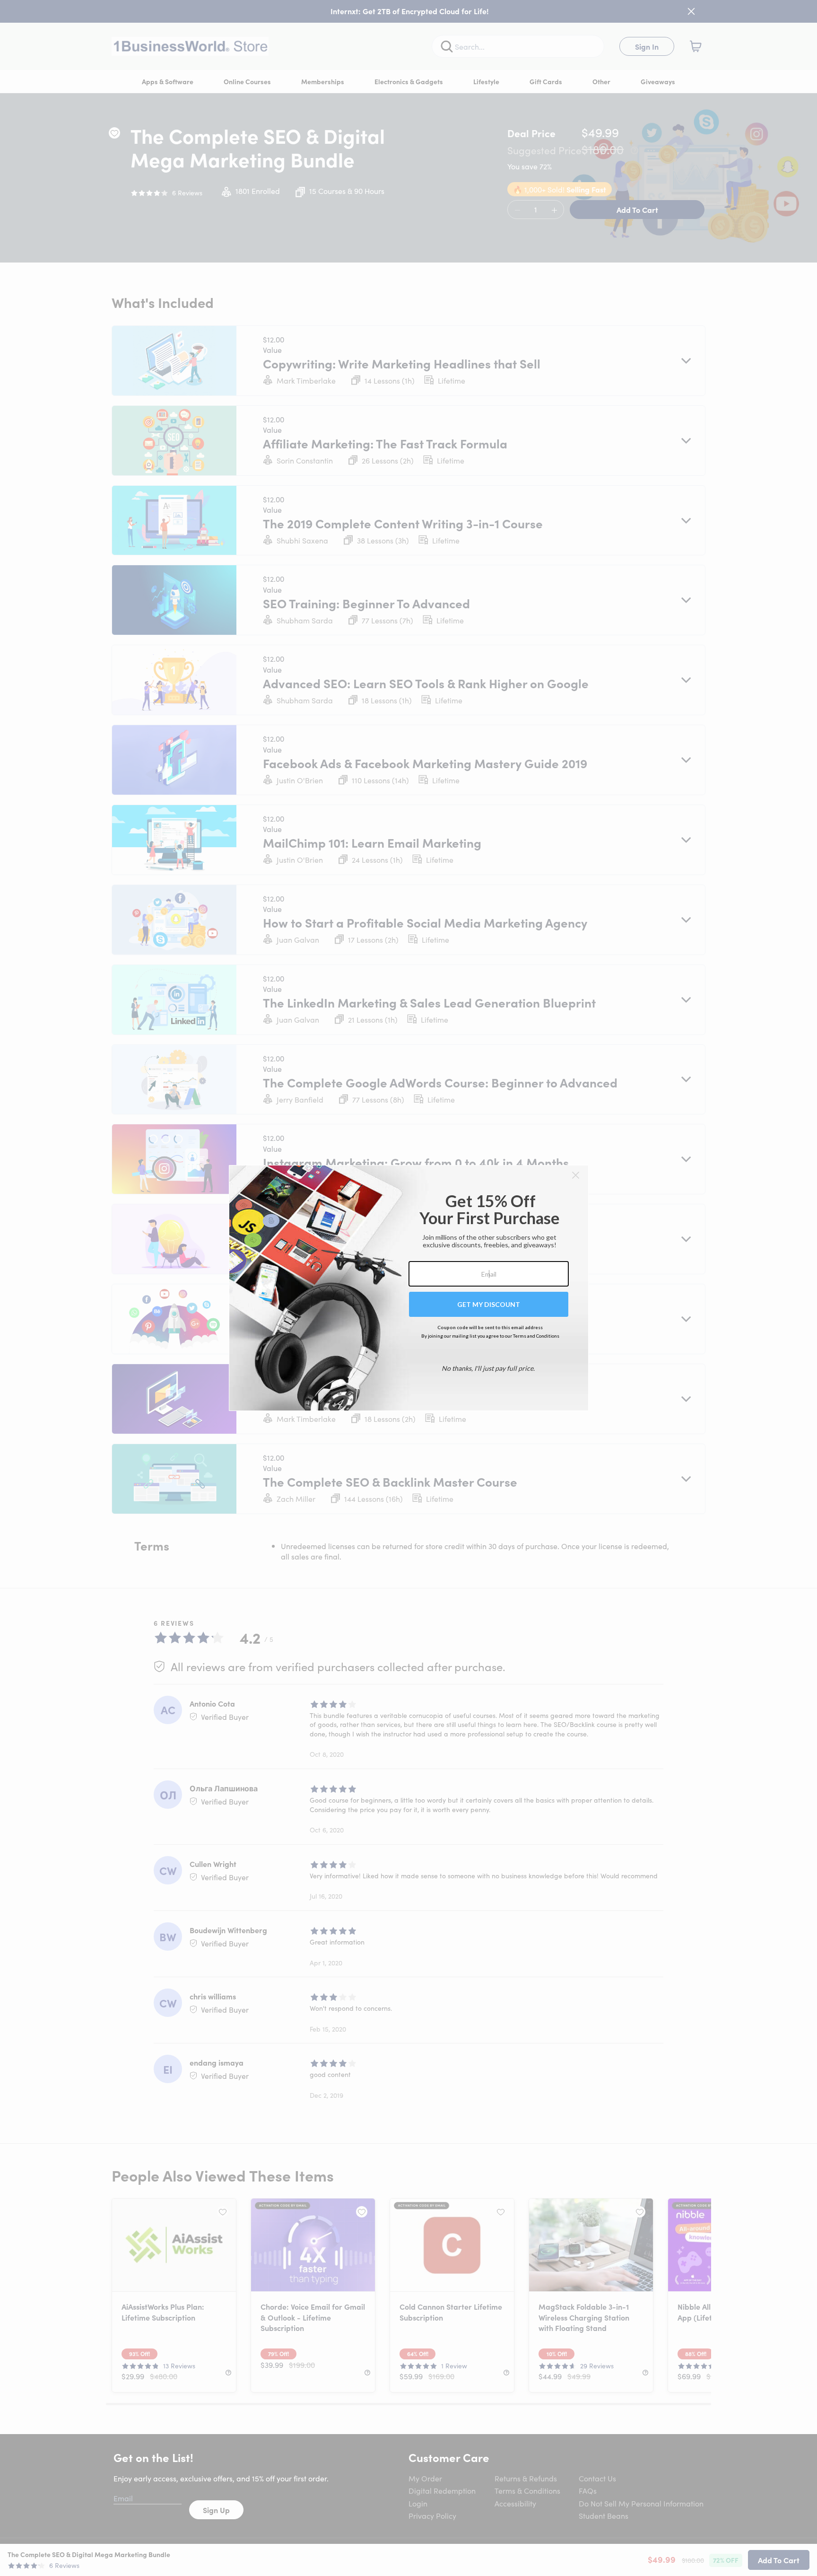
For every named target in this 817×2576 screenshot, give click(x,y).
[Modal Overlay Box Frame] (409, 1288)
